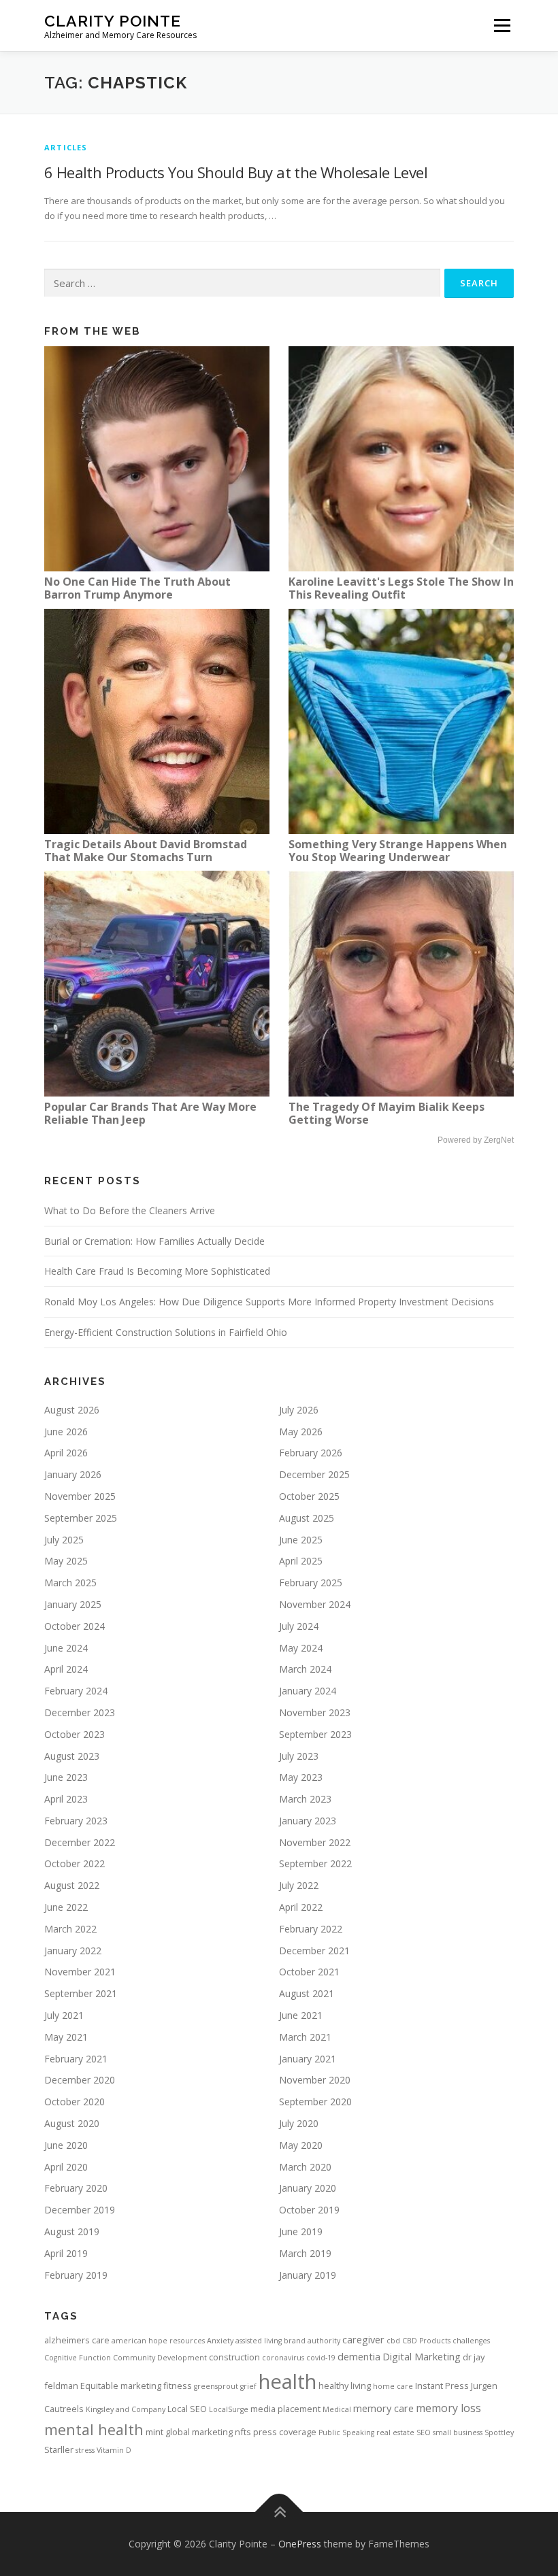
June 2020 (66, 2145)
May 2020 (301, 2145)
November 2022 (315, 1842)
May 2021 (66, 2037)
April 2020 (66, 2167)
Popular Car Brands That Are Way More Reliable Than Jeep (150, 1113)
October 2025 (309, 1496)
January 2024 (308, 1691)
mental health (94, 2429)
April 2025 (301, 1561)
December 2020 (80, 2080)
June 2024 (66, 1648)
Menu (502, 25)
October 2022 (75, 1863)
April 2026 (66, 1453)
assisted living (259, 2341)
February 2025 (311, 1583)
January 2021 (308, 2059)
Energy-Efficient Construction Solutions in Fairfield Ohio (166, 1332)
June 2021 (301, 2015)
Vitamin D (114, 2450)
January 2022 (73, 1951)
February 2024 (76, 1691)
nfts (243, 2432)
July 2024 (299, 1626)
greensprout (216, 2386)
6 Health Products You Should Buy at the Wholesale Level (236, 172)
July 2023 (299, 1756)
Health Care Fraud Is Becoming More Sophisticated (157, 1271)
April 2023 (66, 1799)
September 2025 (81, 1518)
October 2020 (75, 2102)
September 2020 (315, 2102)
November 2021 (80, 1972)
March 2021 (305, 2037)
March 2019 (305, 2253)
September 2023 (315, 1734)
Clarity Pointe (113, 21)
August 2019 (72, 2231)
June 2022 (66, 1907)
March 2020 (305, 2167)
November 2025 (80, 1496)
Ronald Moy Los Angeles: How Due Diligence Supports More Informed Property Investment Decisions (269, 1302)
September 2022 (315, 1863)
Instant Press (442, 2386)
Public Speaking (346, 2432)
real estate (395, 2432)
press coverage (285, 2432)
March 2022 (70, 1929)
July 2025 (64, 1540)
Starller (59, 2449)
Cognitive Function (78, 2358)
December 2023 (80, 1712)
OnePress (300, 2544)
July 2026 (299, 1410)
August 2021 (307, 1993)
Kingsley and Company (126, 2409)
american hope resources (158, 2341)
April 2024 (66, 1669)
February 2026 (311, 1453)
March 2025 (70, 1583)
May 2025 (66, 1561)
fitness (178, 2386)
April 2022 (301, 1907)
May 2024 (301, 1648)
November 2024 (315, 1604)
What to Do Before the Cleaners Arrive (130, 1210)
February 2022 (311, 1929)
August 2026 (72, 1410)
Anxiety (220, 2341)
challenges (471, 2341)
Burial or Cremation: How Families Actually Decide (154, 1241)
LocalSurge (229, 2409)
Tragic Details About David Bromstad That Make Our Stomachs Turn (146, 851)
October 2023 (75, 1734)
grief (248, 2386)
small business (458, 2432)
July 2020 (299, 2123)
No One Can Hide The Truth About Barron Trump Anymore (137, 588)
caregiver (363, 2339)
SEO (424, 2432)
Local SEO (187, 2409)
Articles (66, 147)
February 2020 (76, 2188)
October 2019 (309, 2210)
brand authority (312, 2341)
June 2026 (66, 1432)
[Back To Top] (279, 2512)
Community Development (160, 2358)
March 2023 (305, 1799)
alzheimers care (77, 2340)
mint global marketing (189, 2432)
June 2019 (301, 2231)
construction (234, 2357)
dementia (359, 2356)
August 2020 (72, 2123)
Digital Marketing (422, 2356)
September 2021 (81, 1993)
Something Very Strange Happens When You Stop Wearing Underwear (398, 851)
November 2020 (315, 2080)
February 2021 (76, 2059)
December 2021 (314, 1951)
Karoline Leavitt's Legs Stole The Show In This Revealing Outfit (401, 588)
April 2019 (66, 2253)
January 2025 (73, 1604)
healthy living (345, 2386)
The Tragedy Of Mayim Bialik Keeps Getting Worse (387, 1113)
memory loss (448, 2408)
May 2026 (301, 1432)
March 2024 (305, 1669)
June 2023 (66, 1777)
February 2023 (76, 1821)
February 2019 (76, 2275)
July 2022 (299, 1885)
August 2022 (72, 1885)
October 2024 (75, 1626)
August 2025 (307, 1518)
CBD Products (426, 2341)
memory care (383, 2408)
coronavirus (283, 2358)
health (288, 2381)
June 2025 (301, 1540)
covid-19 (321, 2358)
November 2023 (315, 1712)
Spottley (499, 2432)
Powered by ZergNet (476, 1140)
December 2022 (80, 1842)
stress (85, 2450)
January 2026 (73, 1474)
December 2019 (80, 2210)
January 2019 (308, 2275)
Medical (337, 2409)
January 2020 (308, 2188)
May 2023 (301, 1777)
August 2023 (72, 1756)
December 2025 (314, 1474)
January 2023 (308, 1821)
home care (393, 2386)
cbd (393, 2341)
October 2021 (309, 1972)
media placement (285, 2409)
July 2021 (64, 2015)
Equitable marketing (121, 2386)
